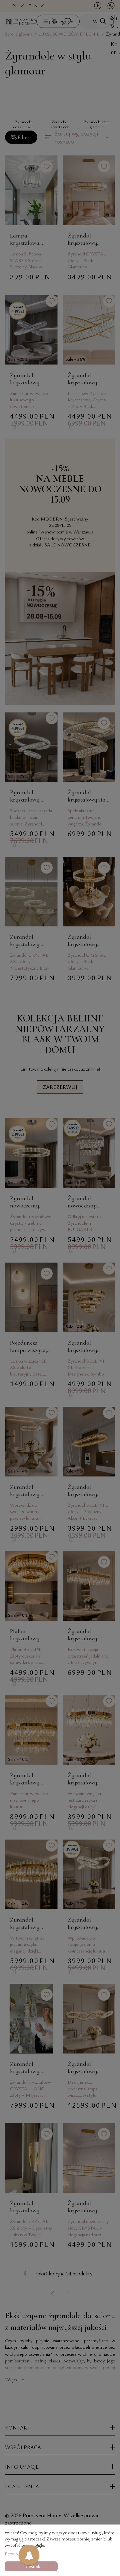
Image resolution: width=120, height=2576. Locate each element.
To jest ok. (31, 2566)
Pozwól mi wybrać (22, 2554)
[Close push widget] (39, 2547)
